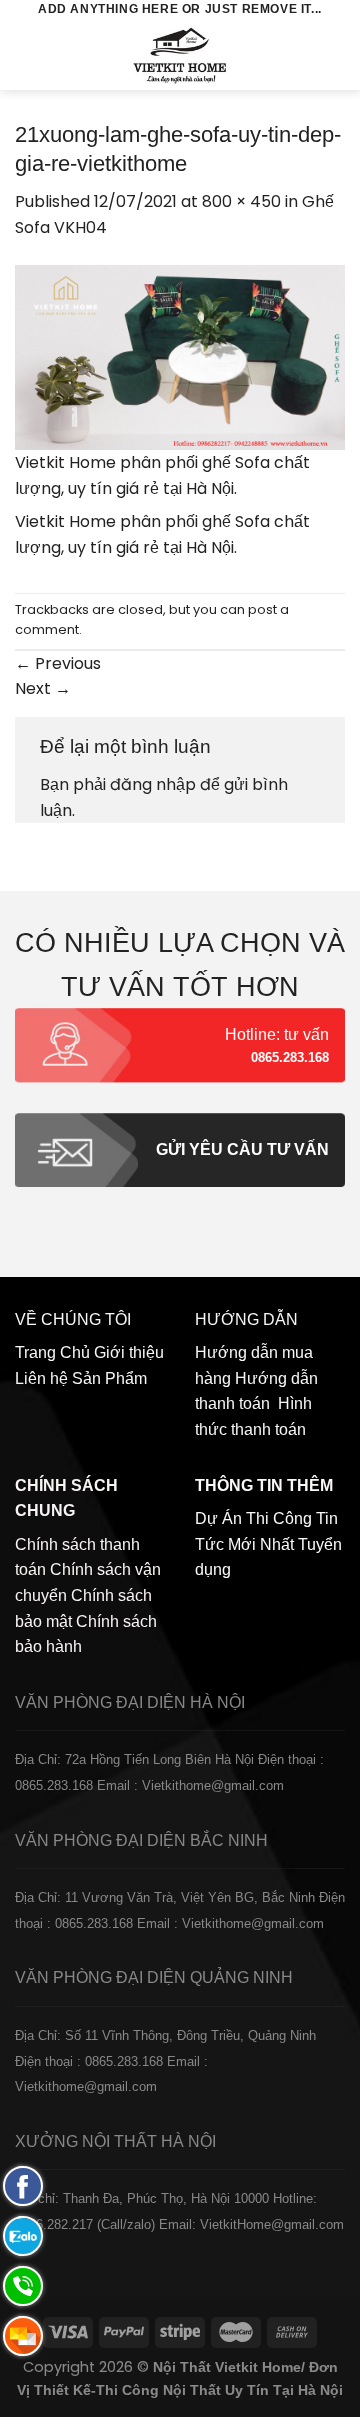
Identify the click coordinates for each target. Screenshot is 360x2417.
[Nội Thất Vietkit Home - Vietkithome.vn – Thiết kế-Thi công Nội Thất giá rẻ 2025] (180, 55)
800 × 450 (241, 201)
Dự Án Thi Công (253, 1518)
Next (43, 688)
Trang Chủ (52, 1352)
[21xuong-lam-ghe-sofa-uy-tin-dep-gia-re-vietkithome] (180, 356)
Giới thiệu (129, 1352)
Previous (58, 663)
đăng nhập (153, 784)
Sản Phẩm (109, 1378)
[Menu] (27, 54)
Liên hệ (41, 1378)
